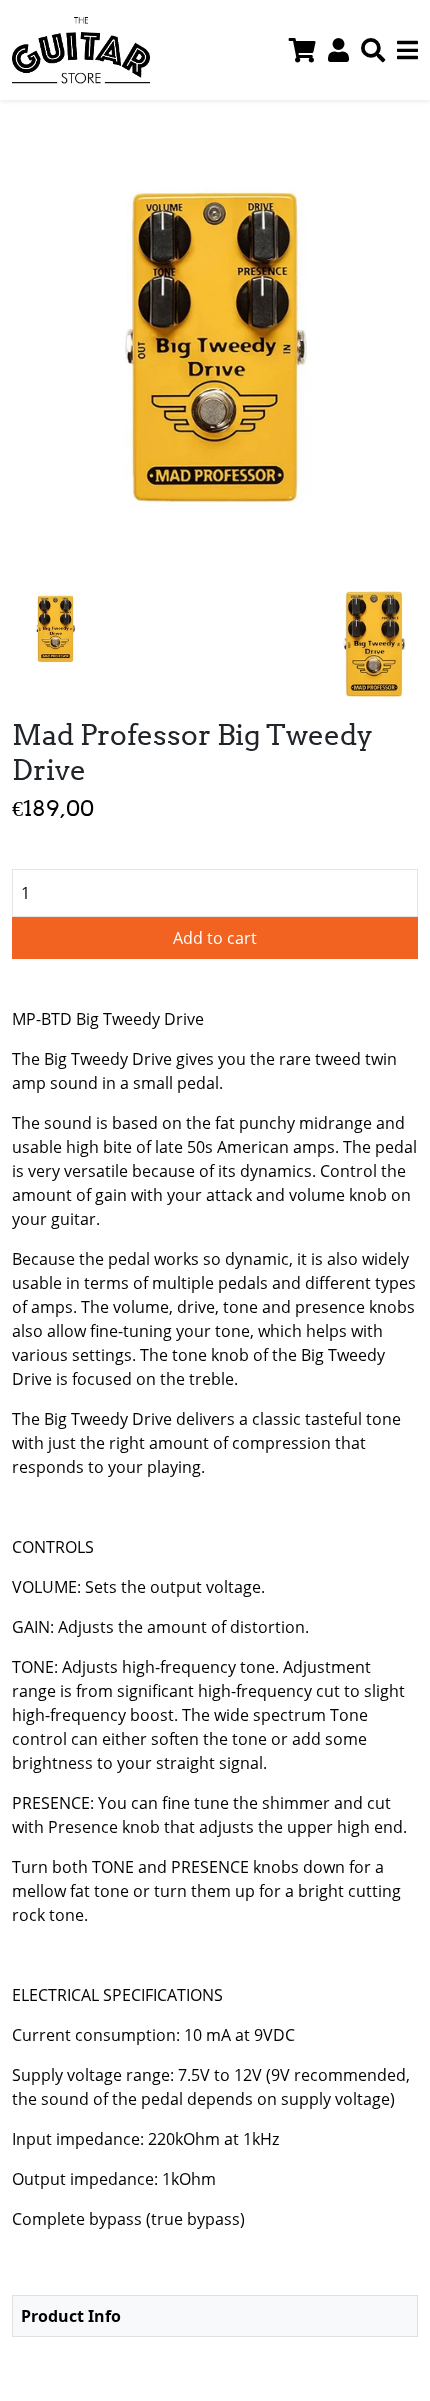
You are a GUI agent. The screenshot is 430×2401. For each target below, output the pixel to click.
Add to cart (215, 938)
